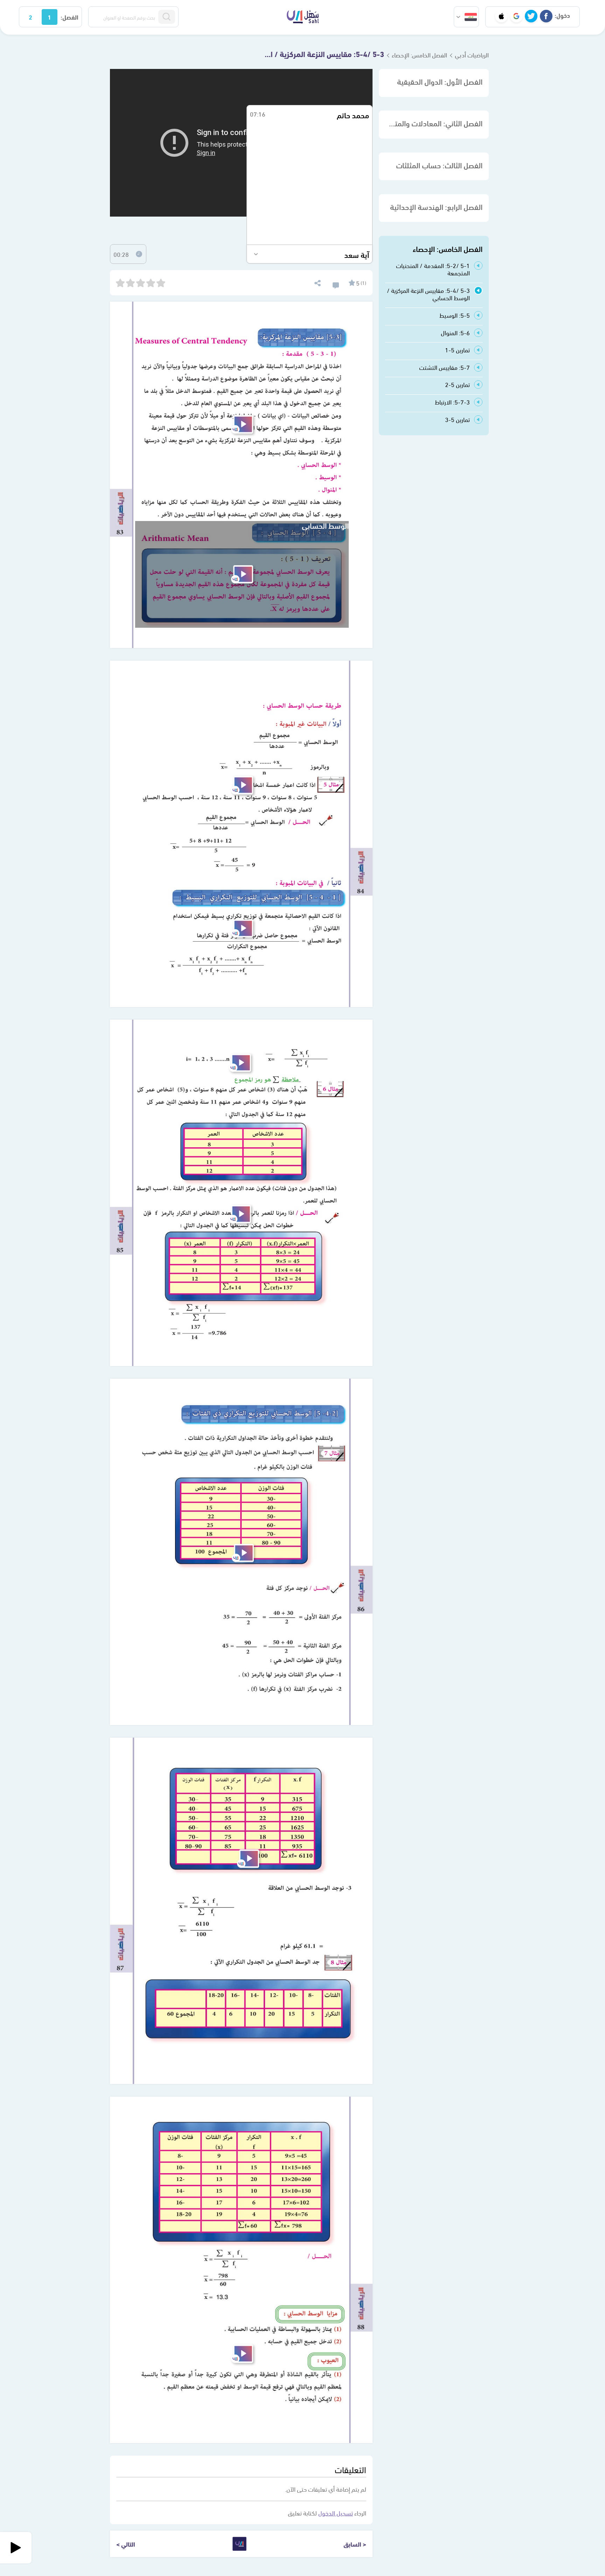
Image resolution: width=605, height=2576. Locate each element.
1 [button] (49, 17)
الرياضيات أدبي (472, 54)
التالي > (126, 2544)
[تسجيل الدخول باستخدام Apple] (501, 16)
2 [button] (30, 17)
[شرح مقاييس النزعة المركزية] (242, 424)
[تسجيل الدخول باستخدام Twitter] (531, 16)
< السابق (355, 2544)
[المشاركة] (317, 282)
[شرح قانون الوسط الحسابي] (240, 1063)
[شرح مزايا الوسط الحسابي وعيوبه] (242, 2354)
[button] (466, 17)
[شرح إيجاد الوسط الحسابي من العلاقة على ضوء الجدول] (248, 1859)
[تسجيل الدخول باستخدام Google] (516, 16)
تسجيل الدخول (336, 2512)
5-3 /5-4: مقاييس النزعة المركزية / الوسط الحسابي (321, 54)
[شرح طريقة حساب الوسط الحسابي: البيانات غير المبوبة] (242, 785)
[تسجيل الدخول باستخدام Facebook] (546, 16)
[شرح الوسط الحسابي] (242, 574)
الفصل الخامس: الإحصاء (419, 54)
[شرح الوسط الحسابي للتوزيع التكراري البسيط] (242, 928)
